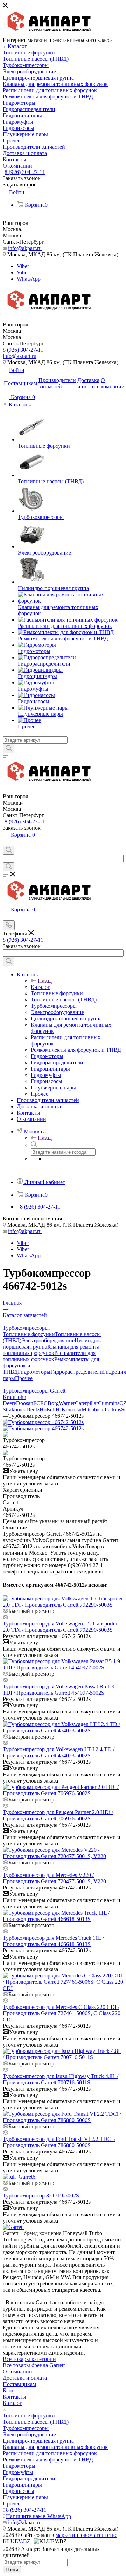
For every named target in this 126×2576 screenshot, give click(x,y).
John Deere (15, 1400)
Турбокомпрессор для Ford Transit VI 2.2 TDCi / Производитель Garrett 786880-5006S (59, 2142)
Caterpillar (86, 1403)
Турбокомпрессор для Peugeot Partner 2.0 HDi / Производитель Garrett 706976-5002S (58, 1815)
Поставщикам (19, 2384)
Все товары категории (29, 2359)
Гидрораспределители (77, 1372)
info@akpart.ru (25, 248)
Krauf (9, 1397)
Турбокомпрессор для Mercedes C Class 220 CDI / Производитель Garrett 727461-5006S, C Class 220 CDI (62, 2013)
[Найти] (9, 748)
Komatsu (72, 1410)
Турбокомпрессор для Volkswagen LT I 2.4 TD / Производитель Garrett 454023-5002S (59, 1752)
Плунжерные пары (25, 2497)
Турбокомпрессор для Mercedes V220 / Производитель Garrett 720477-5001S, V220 (54, 1878)
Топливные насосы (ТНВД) (36, 2422)
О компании (17, 2372)
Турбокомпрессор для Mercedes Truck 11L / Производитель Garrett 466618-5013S (53, 1941)
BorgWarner (61, 1403)
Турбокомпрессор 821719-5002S (41, 2196)
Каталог (40, 987)
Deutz (33, 1410)
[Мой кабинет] (6, 842)
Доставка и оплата (25, 2378)
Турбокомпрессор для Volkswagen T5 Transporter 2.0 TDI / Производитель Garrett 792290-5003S (60, 1627)
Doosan (25, 1403)
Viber (23, 266)
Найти (12, 2570)
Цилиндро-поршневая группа (38, 2441)
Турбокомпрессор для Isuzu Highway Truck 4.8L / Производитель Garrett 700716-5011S (61, 2079)
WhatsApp (29, 279)
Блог (8, 2390)
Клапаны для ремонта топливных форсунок (51, 1350)
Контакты (15, 2397)
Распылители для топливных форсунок (49, 1356)
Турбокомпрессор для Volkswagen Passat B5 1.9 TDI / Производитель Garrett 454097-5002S (59, 1690)
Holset (47, 1410)
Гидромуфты (18, 2472)
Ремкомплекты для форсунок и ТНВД (48, 2460)
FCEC (40, 1403)
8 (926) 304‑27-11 (25, 172)
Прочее (24, 1378)
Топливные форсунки (29, 1334)
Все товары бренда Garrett (34, 2365)
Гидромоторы (34, 1372)
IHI (58, 1410)
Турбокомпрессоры (26, 2428)
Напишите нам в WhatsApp (38, 2516)
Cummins (109, 1403)
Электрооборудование (48, 1340)
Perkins (113, 1410)
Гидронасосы (19, 2491)
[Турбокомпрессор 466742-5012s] (43, 1422)
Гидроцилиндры (22, 2485)
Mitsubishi (93, 1410)
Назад (45, 981)
